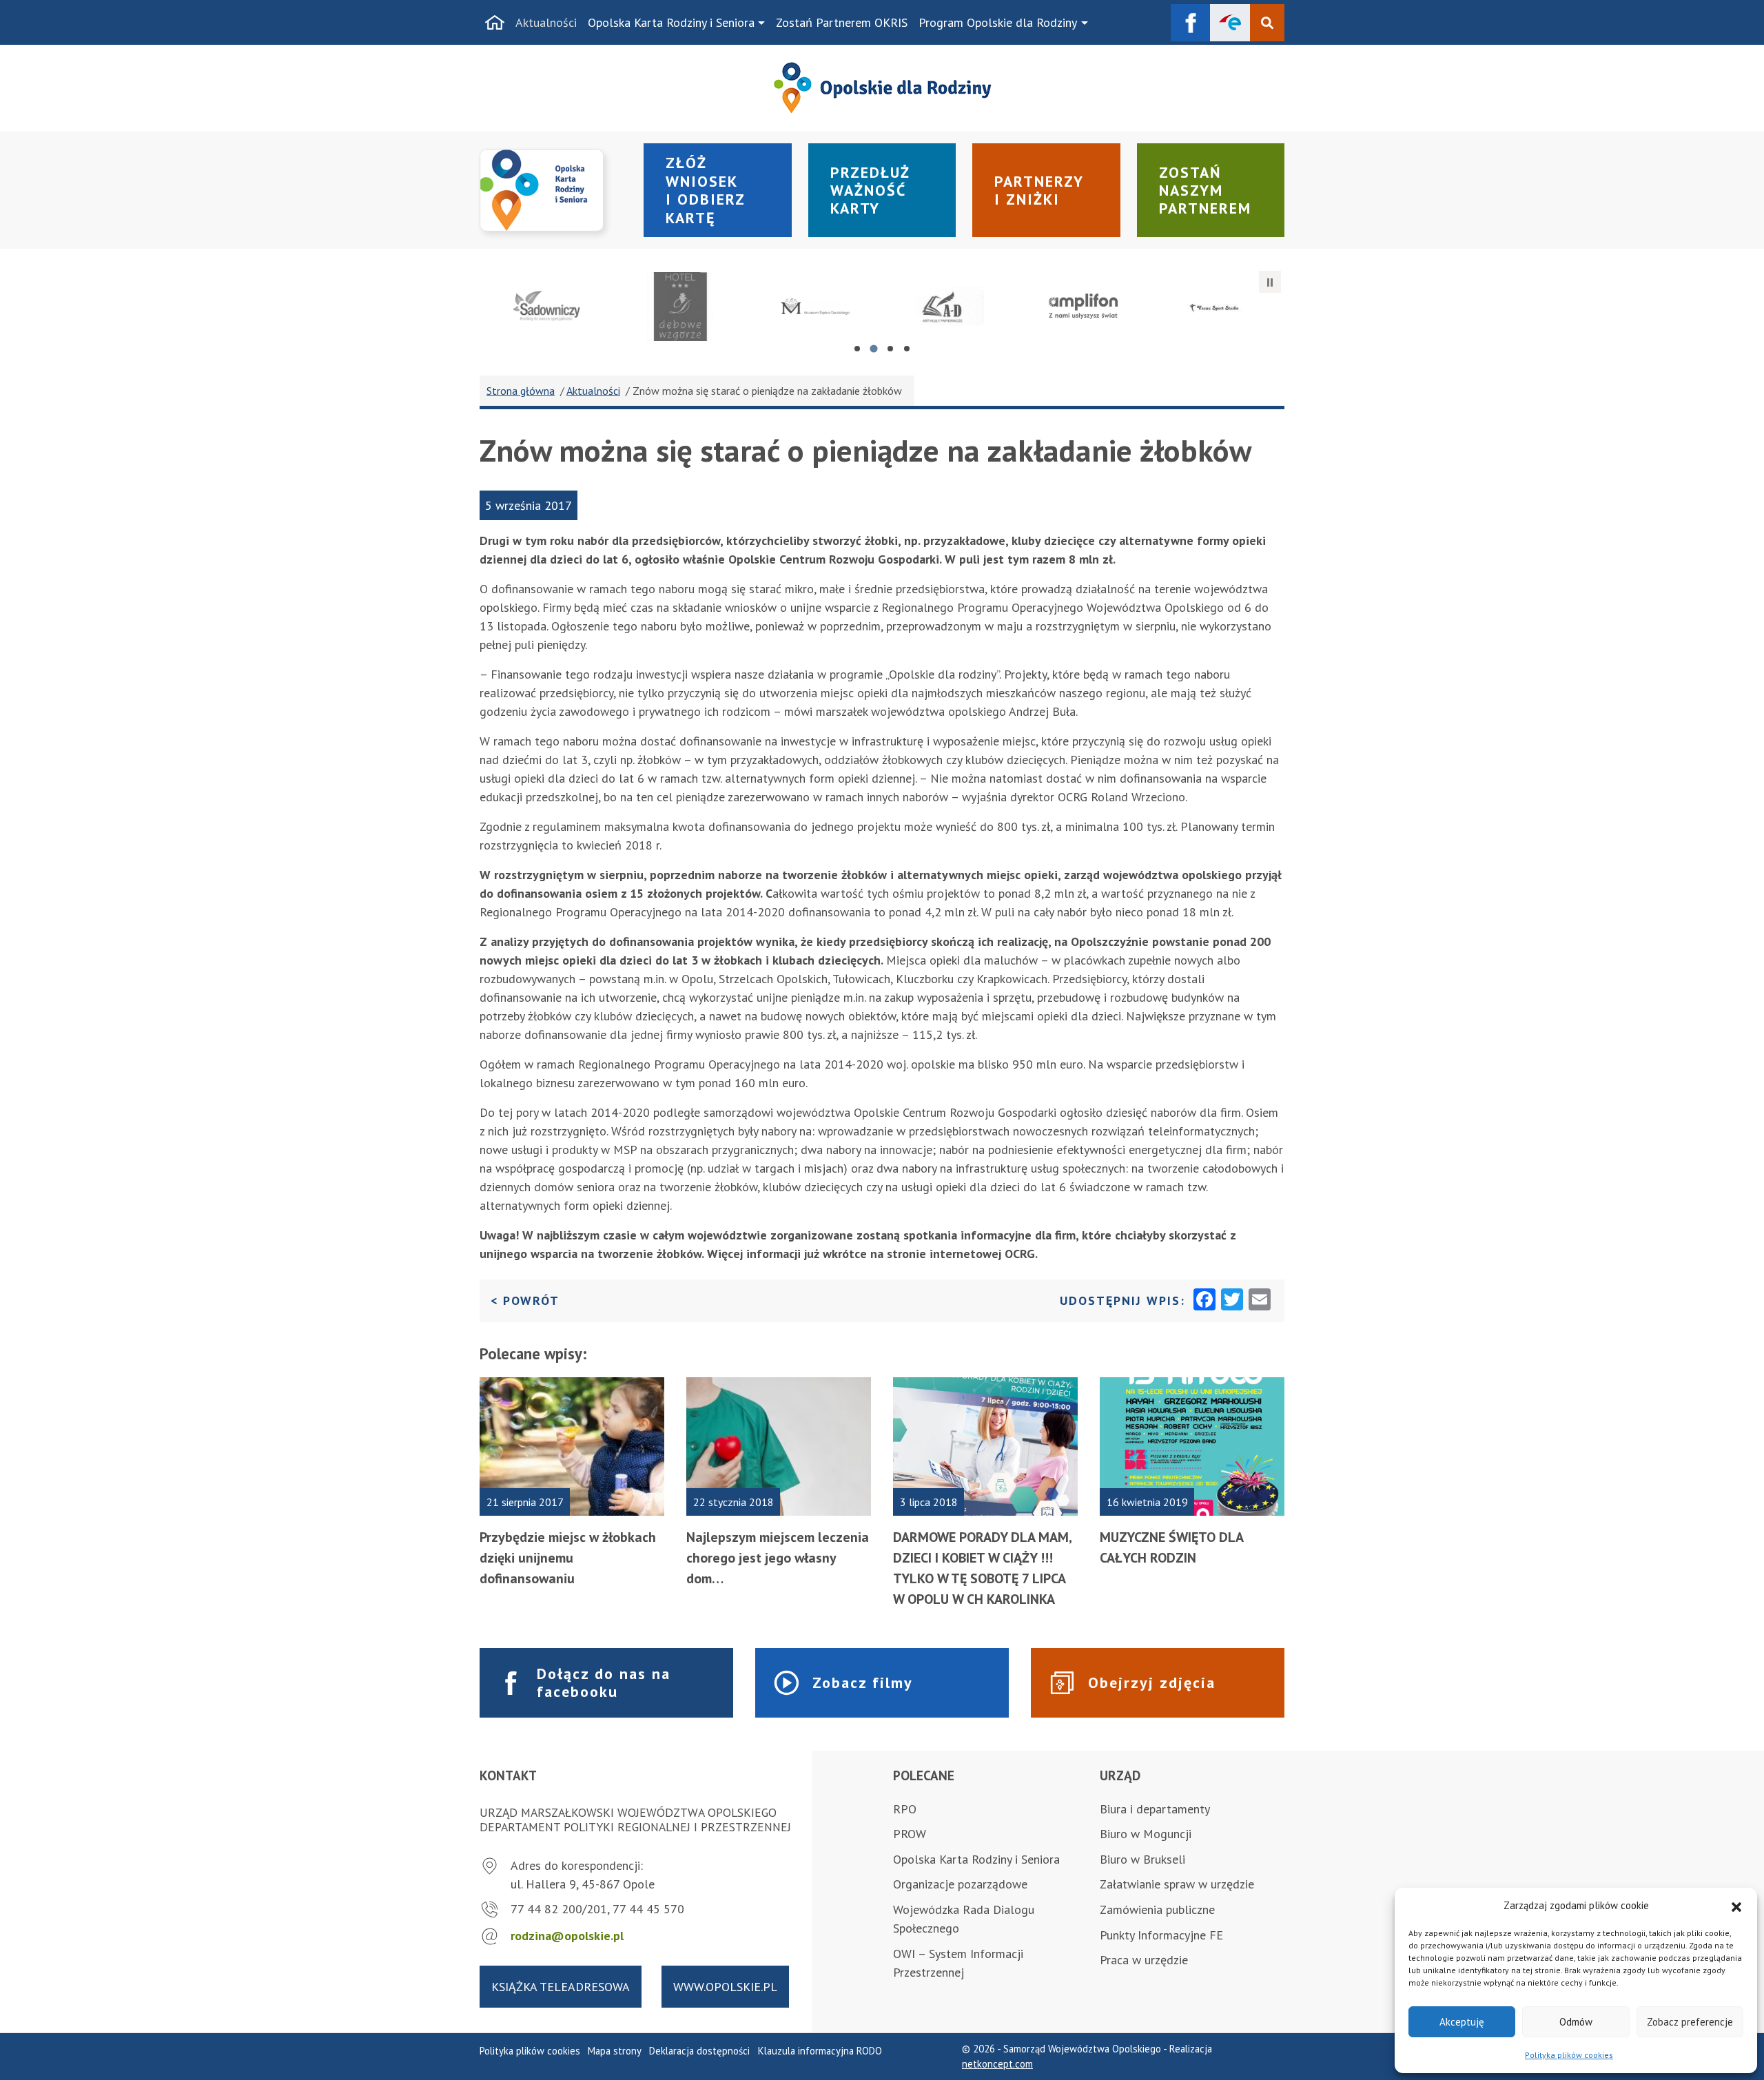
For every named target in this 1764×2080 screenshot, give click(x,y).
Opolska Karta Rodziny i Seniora (671, 22)
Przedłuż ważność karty (870, 191)
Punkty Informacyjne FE (1161, 1935)
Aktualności (546, 22)
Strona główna (521, 391)
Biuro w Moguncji (1146, 1834)
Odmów (1576, 2022)
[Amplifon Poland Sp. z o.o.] (1084, 307)
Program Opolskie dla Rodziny (998, 22)
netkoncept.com (997, 2064)
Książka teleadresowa (561, 1987)
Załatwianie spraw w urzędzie (1177, 1884)
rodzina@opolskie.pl (567, 1936)
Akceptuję (1462, 2022)
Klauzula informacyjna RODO (820, 2051)
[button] (1736, 1906)
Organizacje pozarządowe (960, 1884)
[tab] (857, 349)
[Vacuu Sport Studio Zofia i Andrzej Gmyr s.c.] (1217, 307)
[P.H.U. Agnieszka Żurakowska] (681, 307)
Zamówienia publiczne (1157, 1909)
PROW (910, 1834)
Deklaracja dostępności (699, 2051)
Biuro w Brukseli (1142, 1859)
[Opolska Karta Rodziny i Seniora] (553, 191)
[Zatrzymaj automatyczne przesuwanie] (1270, 282)
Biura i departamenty (1155, 1809)
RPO (905, 1809)
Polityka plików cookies (1569, 2055)
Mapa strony (615, 2051)
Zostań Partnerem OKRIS (842, 22)
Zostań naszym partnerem (1205, 191)
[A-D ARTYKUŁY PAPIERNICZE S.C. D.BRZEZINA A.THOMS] (949, 307)
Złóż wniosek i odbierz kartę (706, 190)
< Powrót (525, 1300)
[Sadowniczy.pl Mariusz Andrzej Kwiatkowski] (547, 307)
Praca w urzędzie (1144, 1960)
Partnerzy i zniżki (1039, 190)
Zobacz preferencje (1690, 2022)
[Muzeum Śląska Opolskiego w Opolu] (815, 307)
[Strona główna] (495, 23)
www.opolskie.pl (725, 1987)
